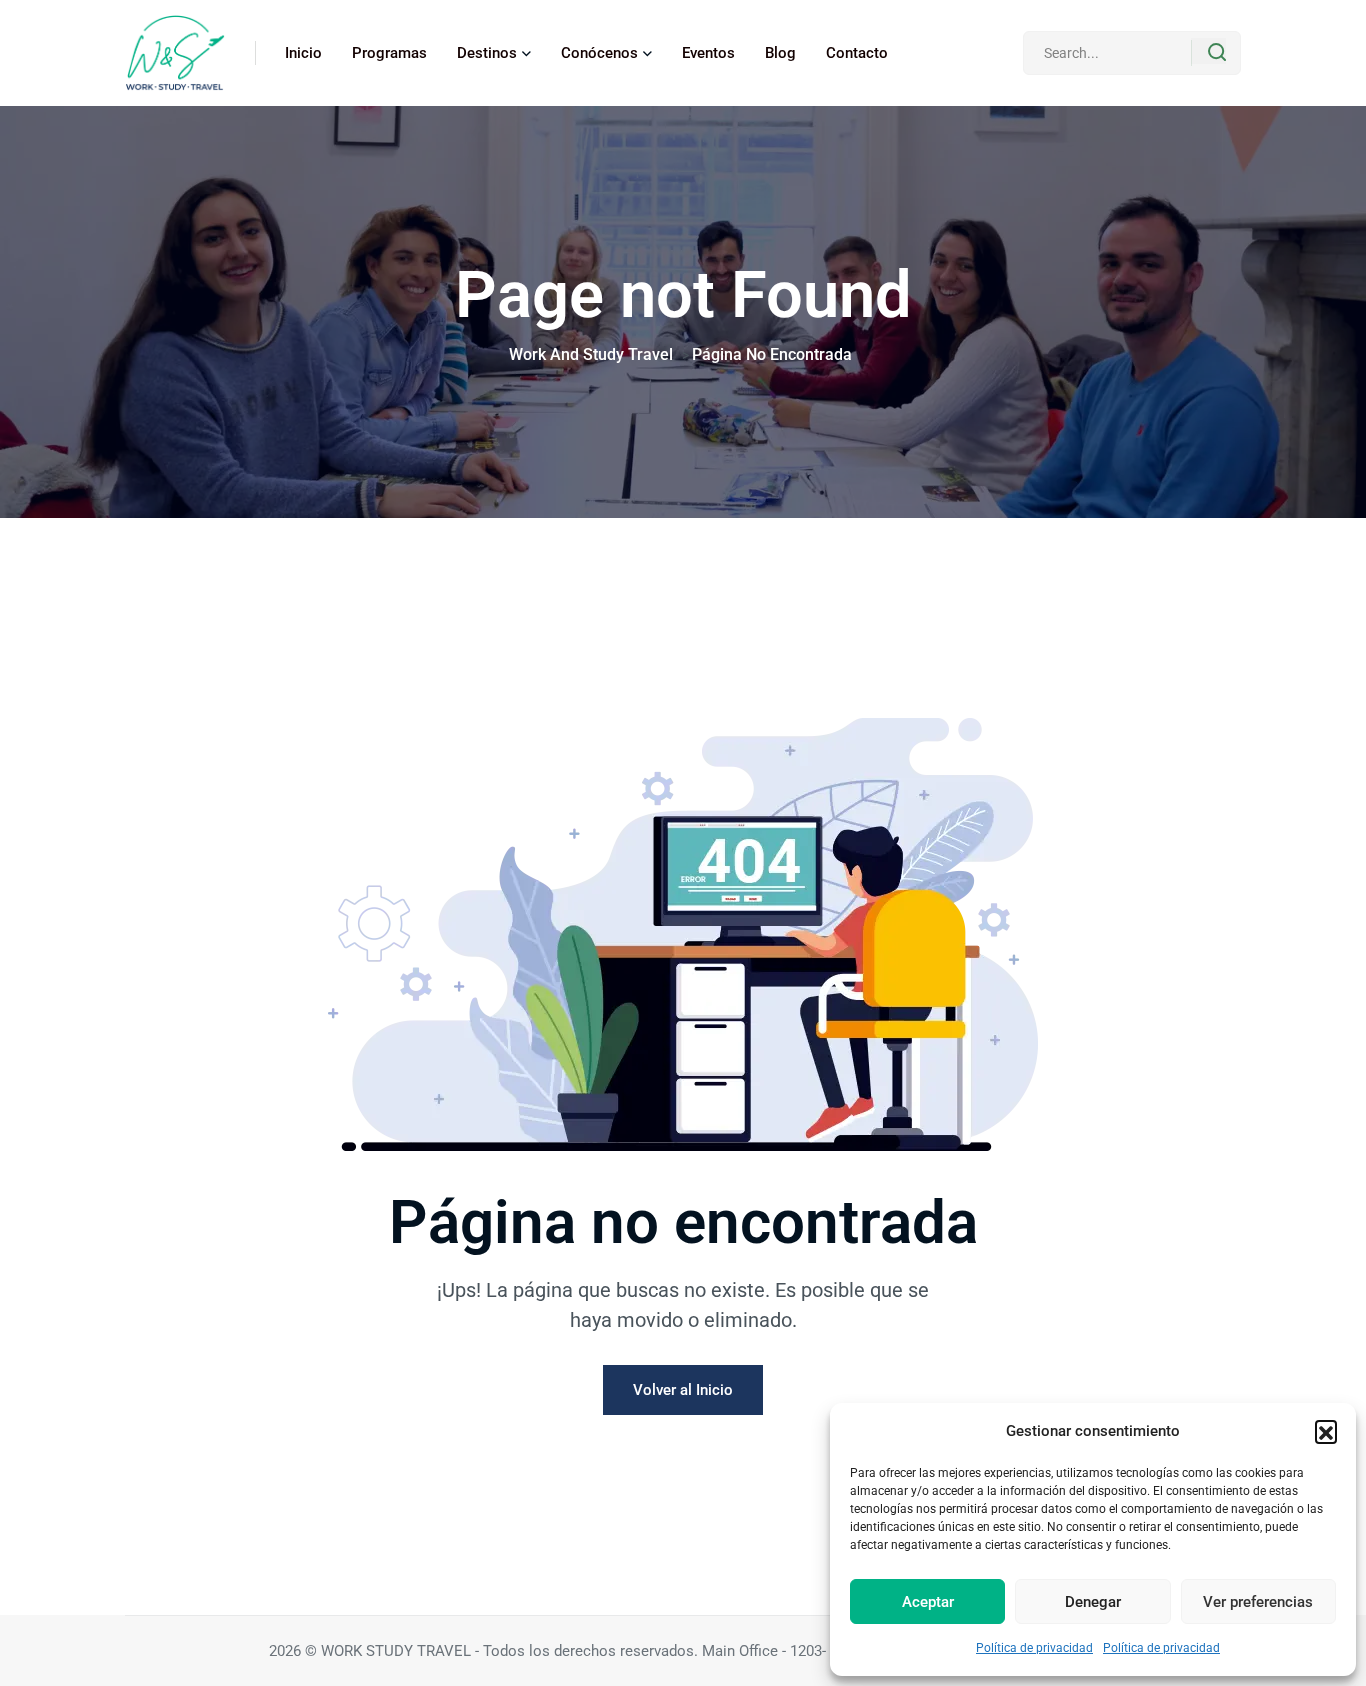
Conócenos (599, 53)
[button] (1326, 1431)
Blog (780, 53)
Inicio (303, 53)
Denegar (1093, 1602)
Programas (389, 53)
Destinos (487, 53)
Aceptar (928, 1602)
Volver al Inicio (683, 1390)
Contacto (857, 53)
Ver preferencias (1258, 1602)
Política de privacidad (1034, 1648)
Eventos (708, 53)
